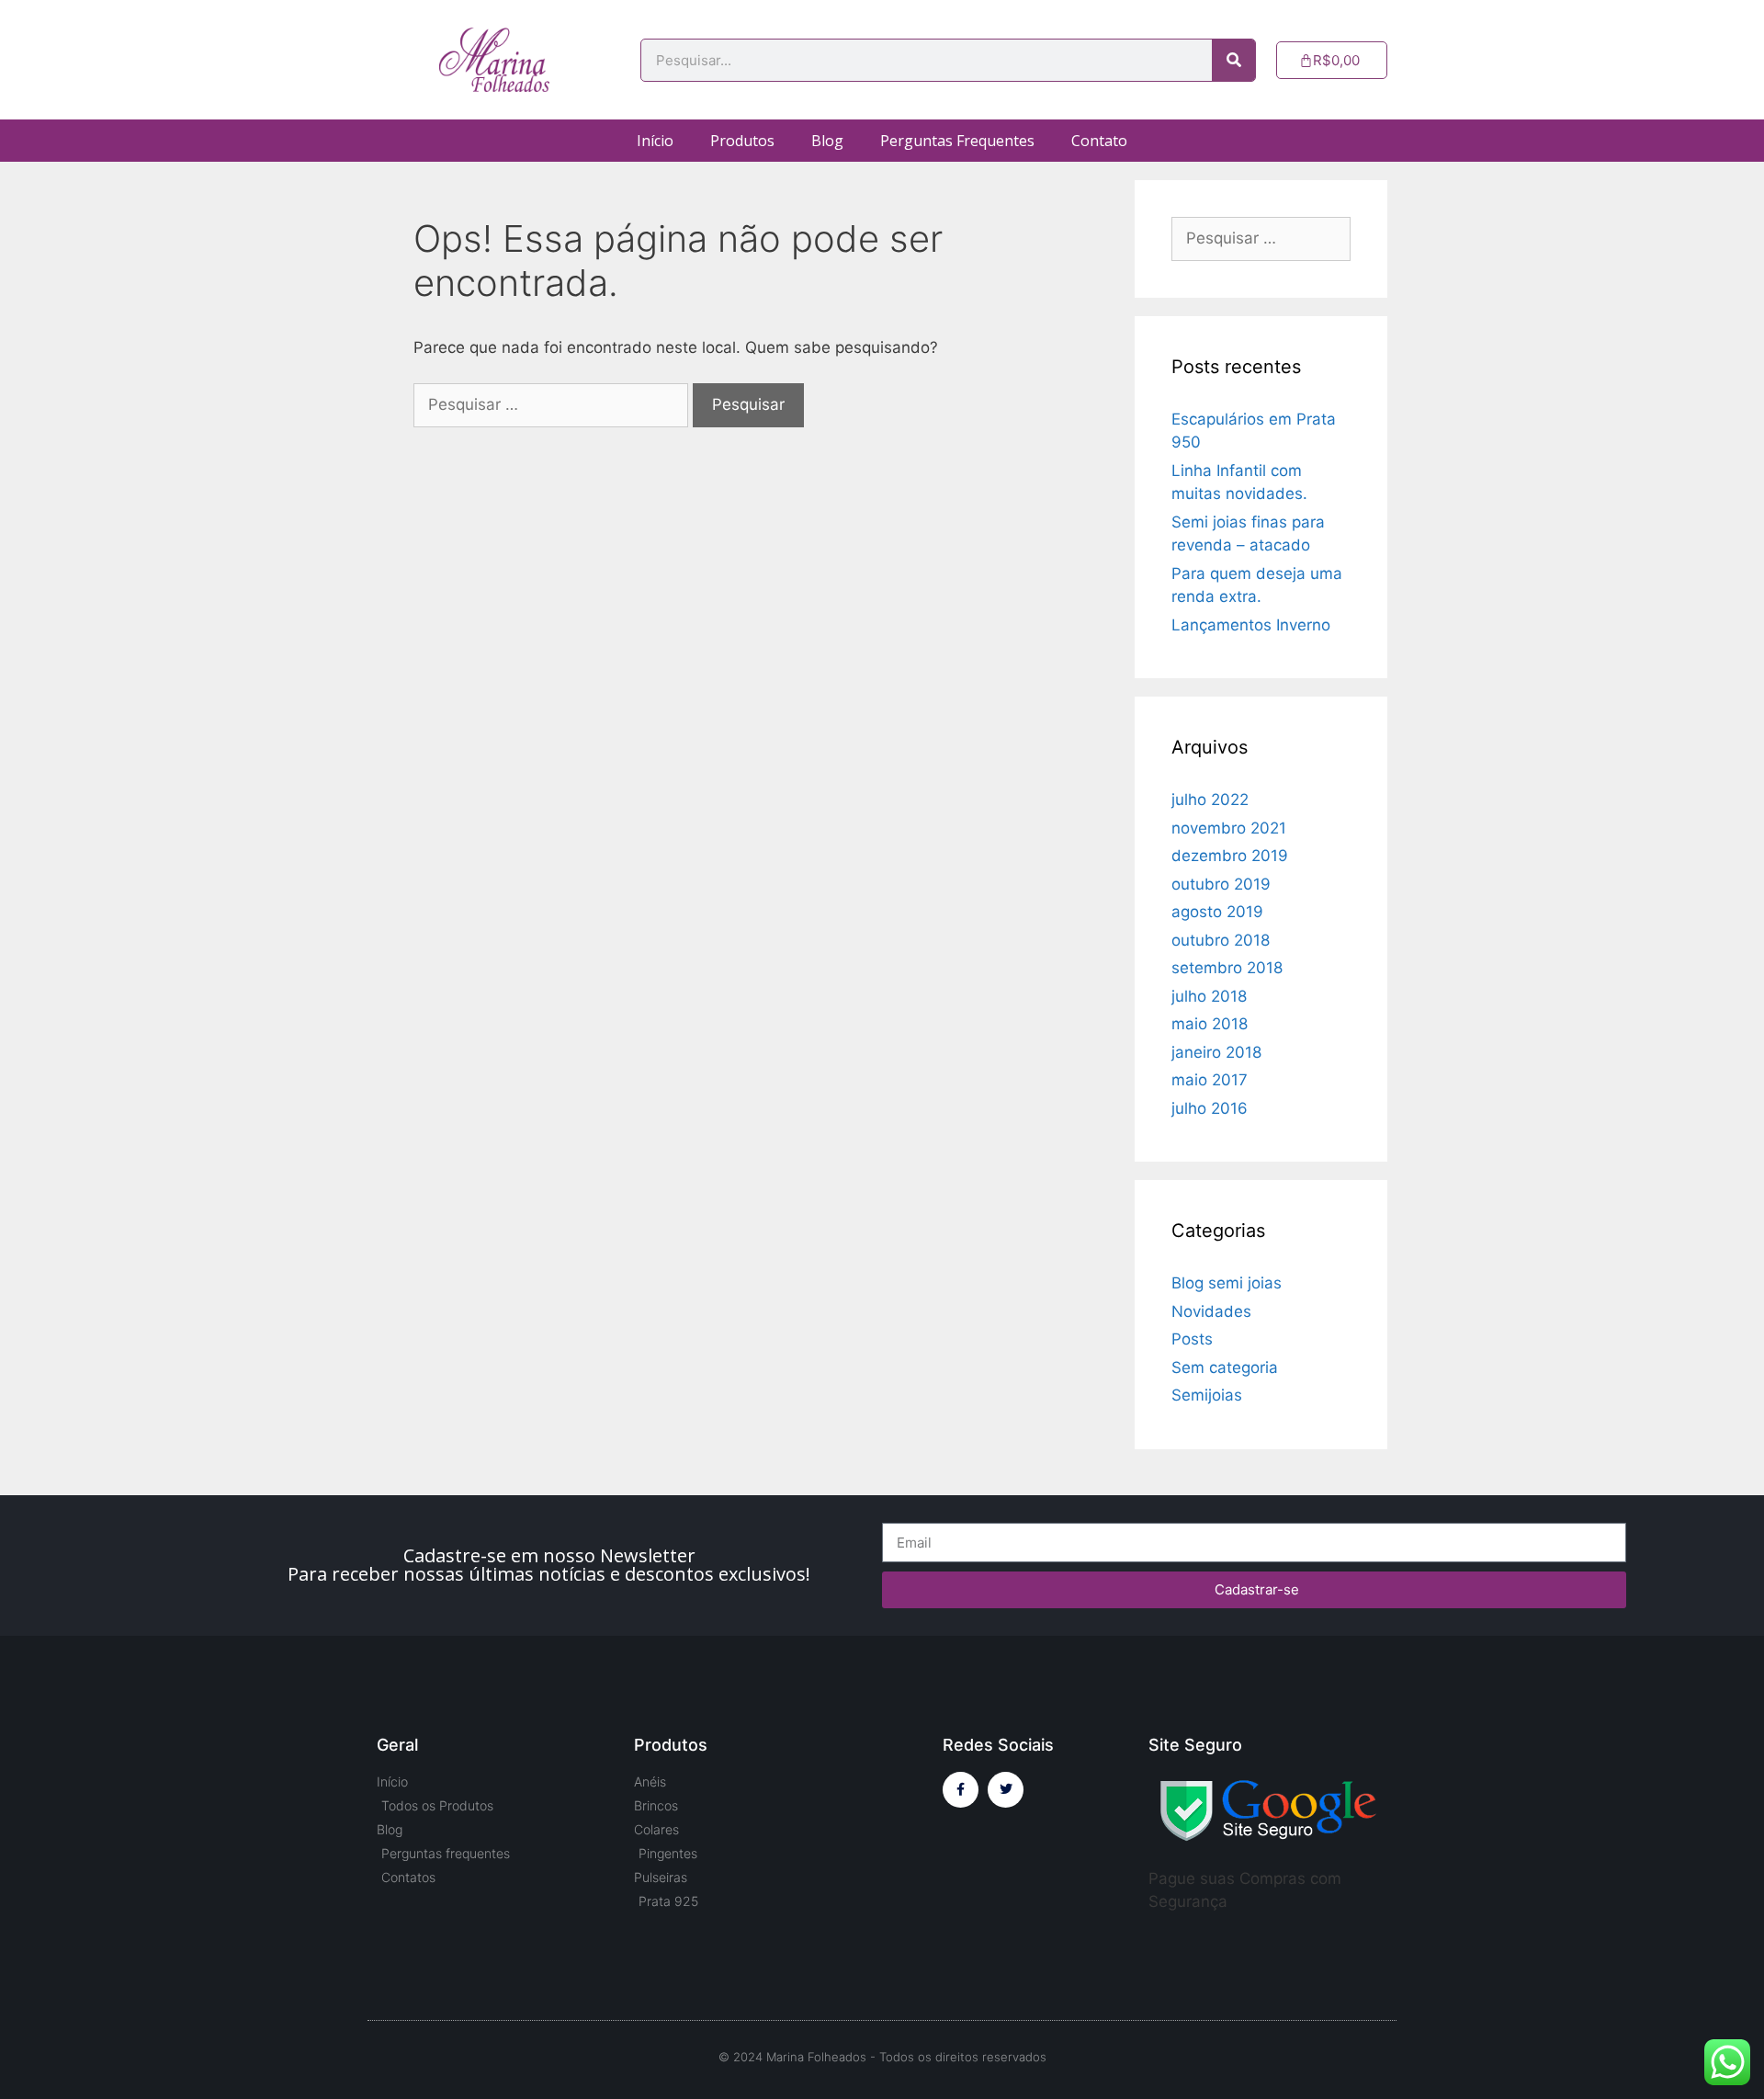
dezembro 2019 (1230, 856)
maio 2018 (1210, 1024)
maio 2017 (1210, 1080)
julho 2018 (1209, 996)
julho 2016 (1210, 1108)
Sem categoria (1225, 1367)
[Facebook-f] (961, 1790)
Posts (1192, 1339)
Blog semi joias (1227, 1283)
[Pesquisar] (1233, 60)
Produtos (742, 141)
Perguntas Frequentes (957, 141)
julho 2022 (1210, 800)
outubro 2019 (1221, 884)
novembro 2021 (1229, 828)
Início (655, 141)
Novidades (1211, 1311)
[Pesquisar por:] (553, 404)
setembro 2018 (1227, 968)
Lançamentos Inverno (1251, 625)
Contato (1099, 141)
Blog (827, 141)
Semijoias (1207, 1395)
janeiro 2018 (1216, 1052)
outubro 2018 (1221, 940)
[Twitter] (1006, 1790)
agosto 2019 (1217, 912)
